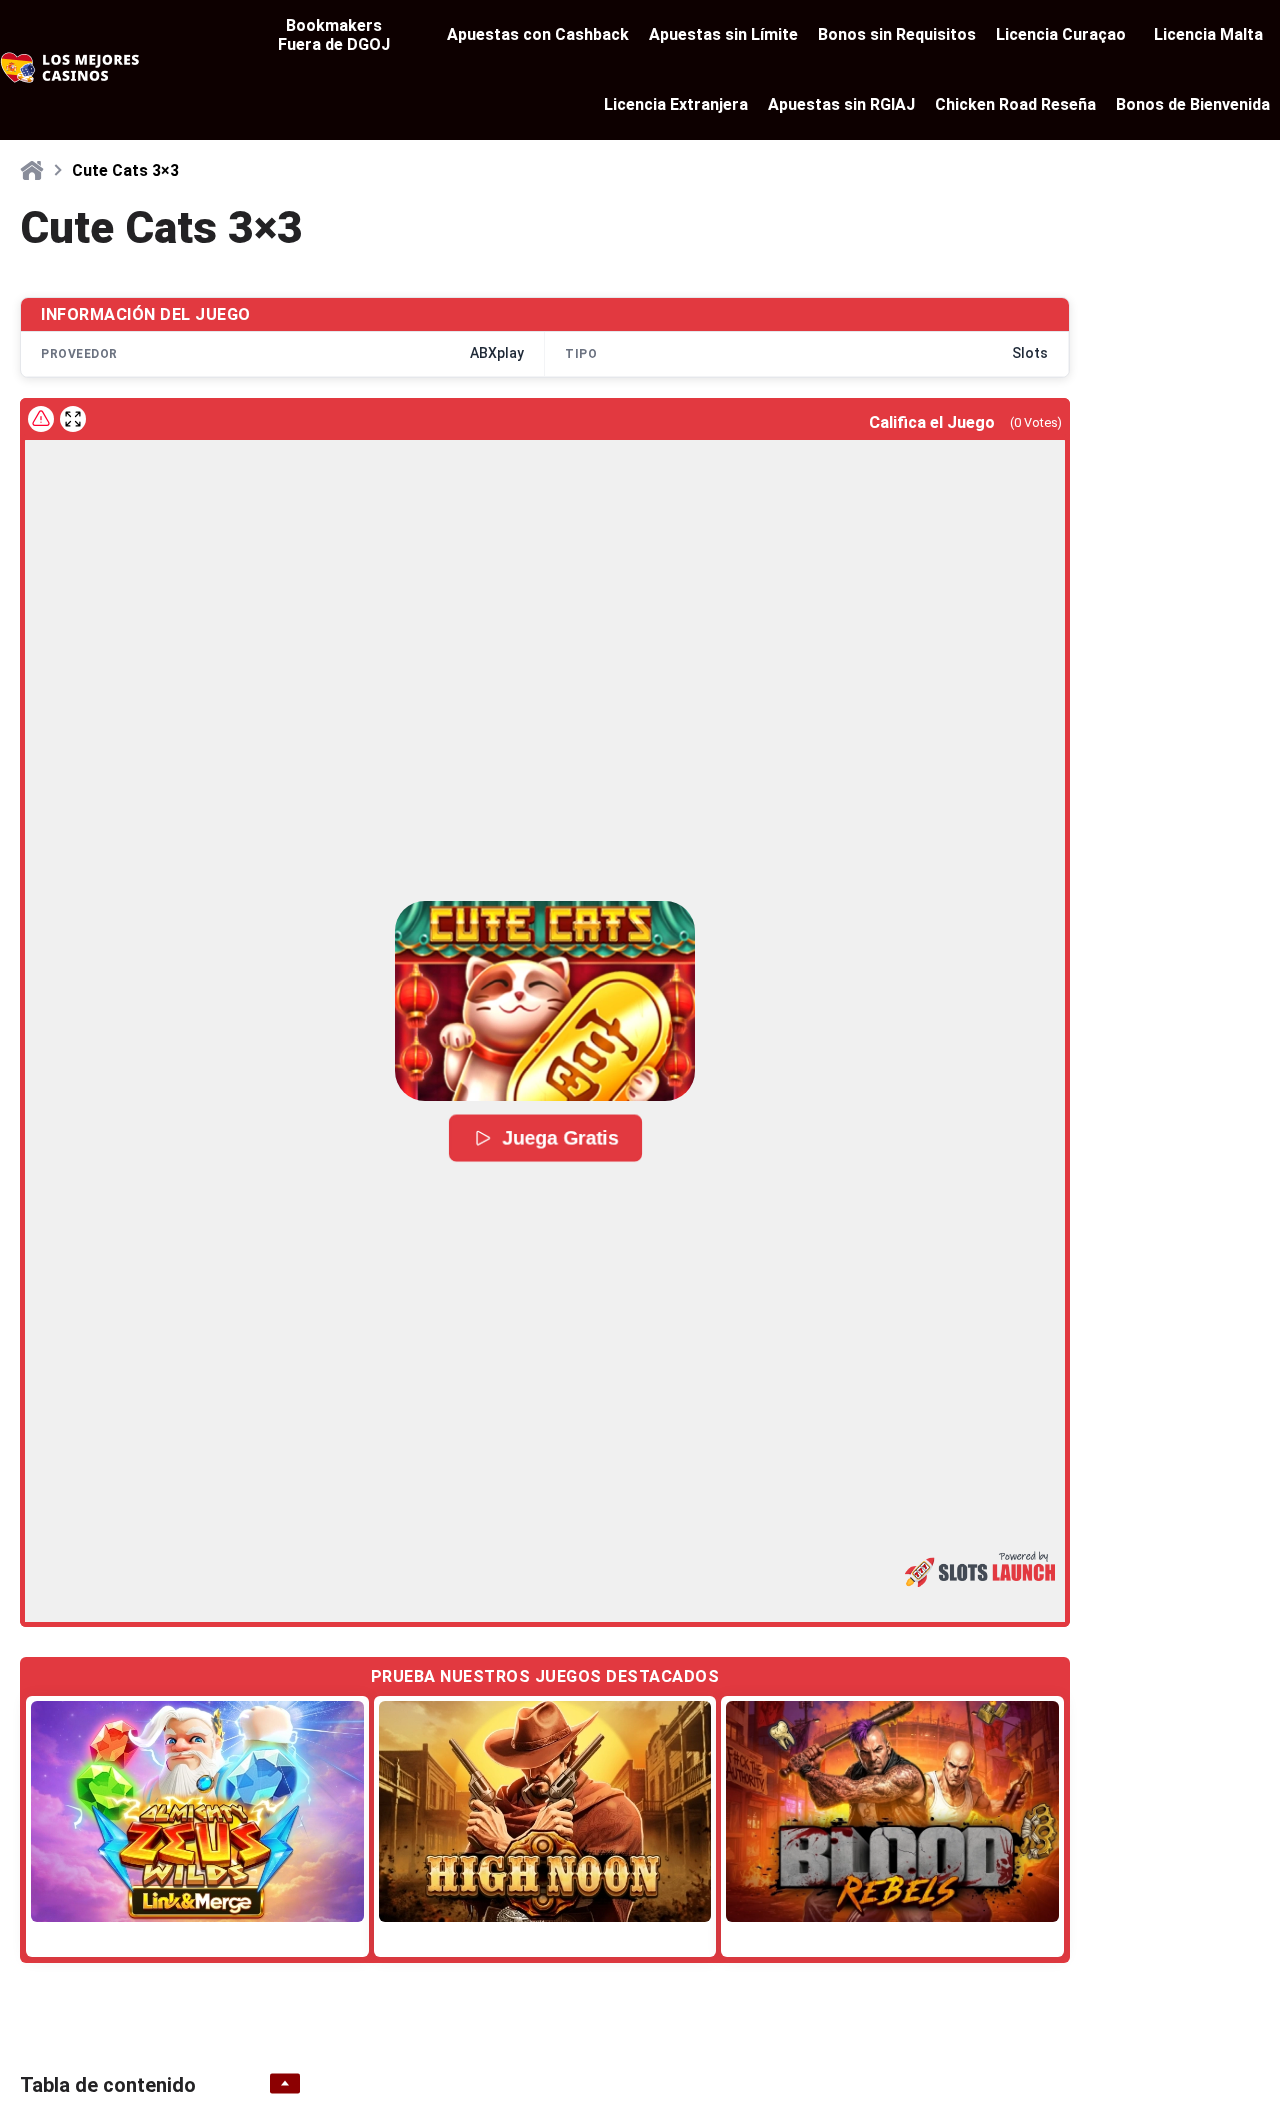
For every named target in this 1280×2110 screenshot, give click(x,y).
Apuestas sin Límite (723, 34)
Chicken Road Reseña (1015, 104)
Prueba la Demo (197, 1811)
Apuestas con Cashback (538, 34)
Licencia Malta (1208, 34)
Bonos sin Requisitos (897, 34)
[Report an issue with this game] (41, 419)
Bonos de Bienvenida (1193, 104)
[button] (545, 1001)
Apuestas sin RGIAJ (841, 104)
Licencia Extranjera (676, 104)
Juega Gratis (560, 1138)
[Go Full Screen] (73, 419)
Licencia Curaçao (1061, 34)
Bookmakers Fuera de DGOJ (334, 35)
